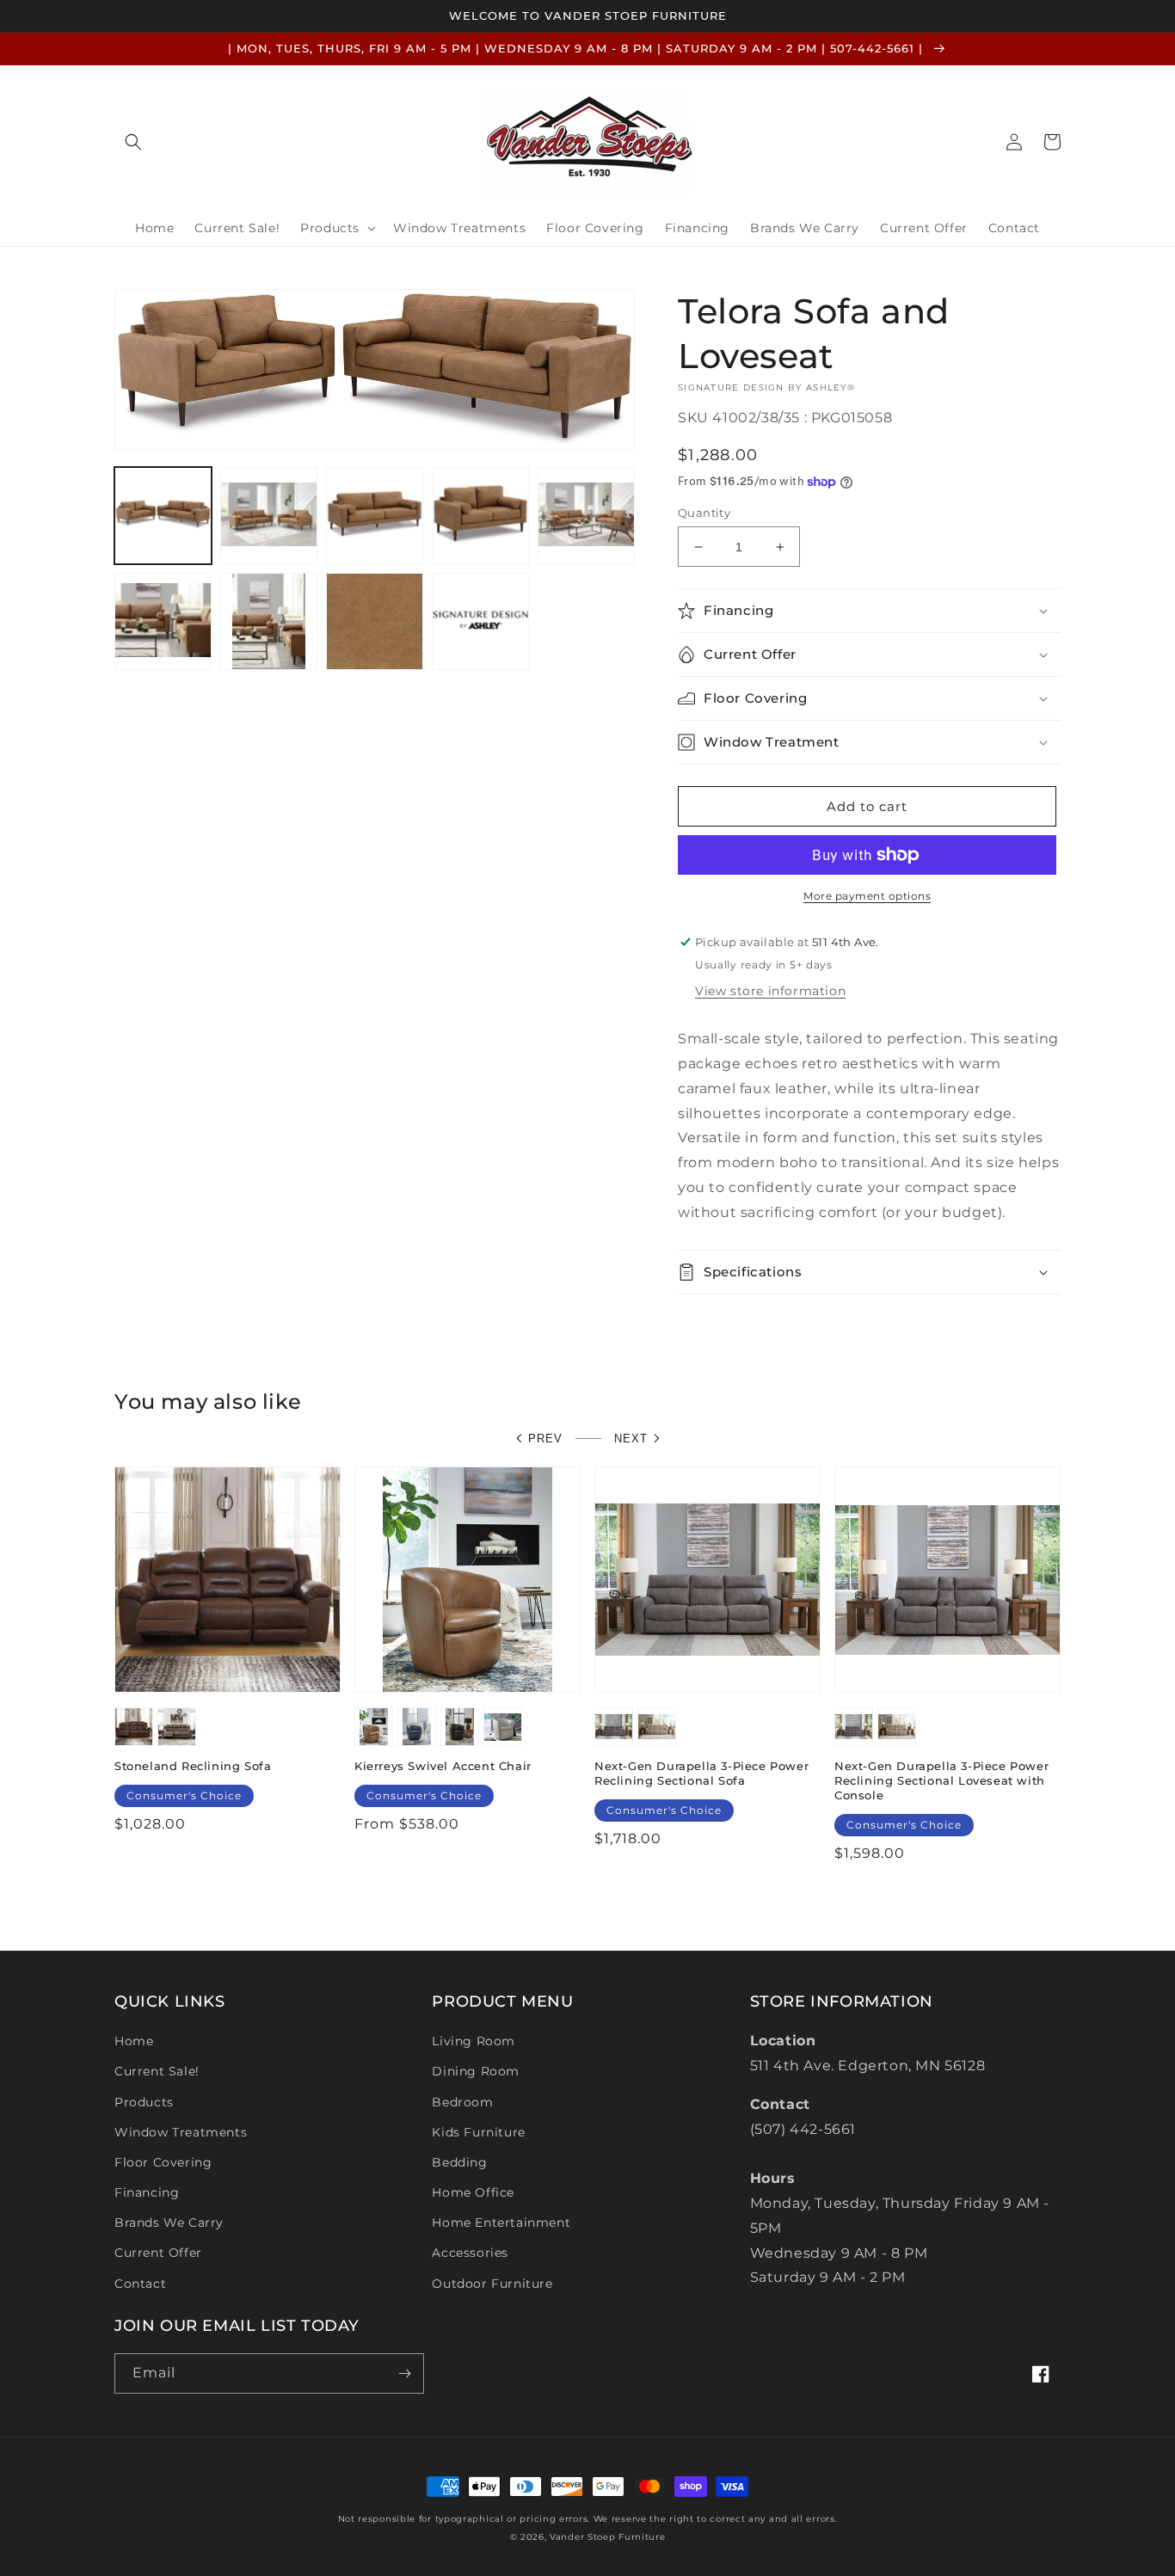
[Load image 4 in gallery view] (480, 516)
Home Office (473, 2192)
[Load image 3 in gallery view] (375, 516)
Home (134, 2041)
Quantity (704, 513)
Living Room (474, 2041)
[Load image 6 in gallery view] (163, 621)
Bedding (459, 2162)
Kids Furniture (478, 2132)
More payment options (867, 896)
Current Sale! (157, 2071)
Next (631, 1439)
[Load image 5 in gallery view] (586, 516)
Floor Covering (163, 2162)
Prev (545, 1439)
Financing (147, 2192)
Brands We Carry (169, 2222)
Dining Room (476, 2071)
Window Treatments (181, 2132)
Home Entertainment (501, 2222)
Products (144, 2102)
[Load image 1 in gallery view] (163, 516)
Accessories (470, 2253)
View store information (770, 991)
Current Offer (158, 2253)
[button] (133, 142)
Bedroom (462, 2102)
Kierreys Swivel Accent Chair (443, 1766)
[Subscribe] (404, 2373)
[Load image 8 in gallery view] (375, 621)
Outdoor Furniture (492, 2284)
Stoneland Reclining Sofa (193, 1766)
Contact (140, 2284)
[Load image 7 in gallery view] (269, 621)
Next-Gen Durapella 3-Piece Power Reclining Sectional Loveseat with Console (941, 1780)
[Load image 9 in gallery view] (480, 621)
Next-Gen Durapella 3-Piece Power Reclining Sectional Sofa (701, 1773)
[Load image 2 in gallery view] (269, 516)
